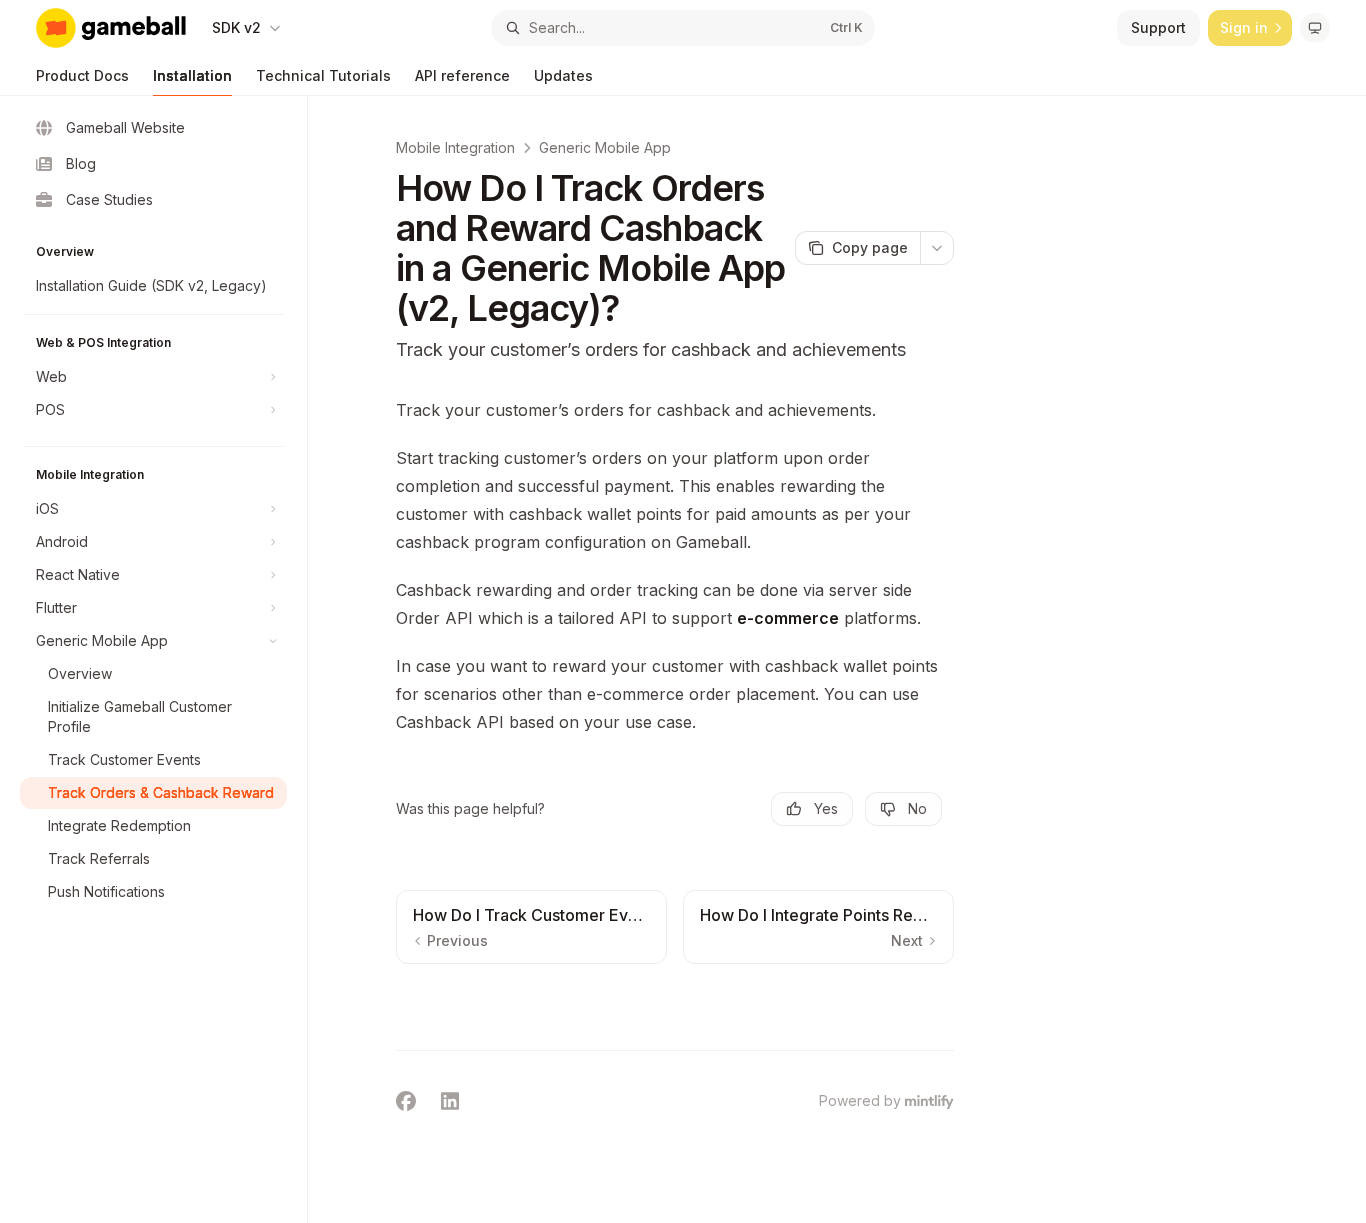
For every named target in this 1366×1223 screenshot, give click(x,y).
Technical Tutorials (323, 75)
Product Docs (82, 75)
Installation (192, 75)
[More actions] (937, 248)
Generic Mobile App (605, 147)
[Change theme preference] (1315, 28)
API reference (462, 75)
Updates (563, 75)
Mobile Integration (455, 147)
